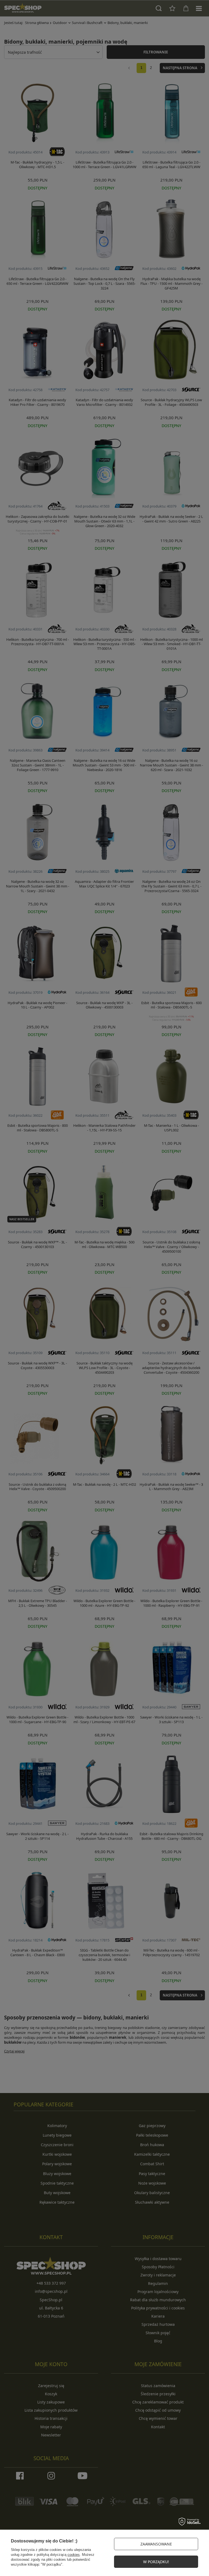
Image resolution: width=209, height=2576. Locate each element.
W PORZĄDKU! (156, 2562)
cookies (74, 2555)
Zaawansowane (156, 2544)
